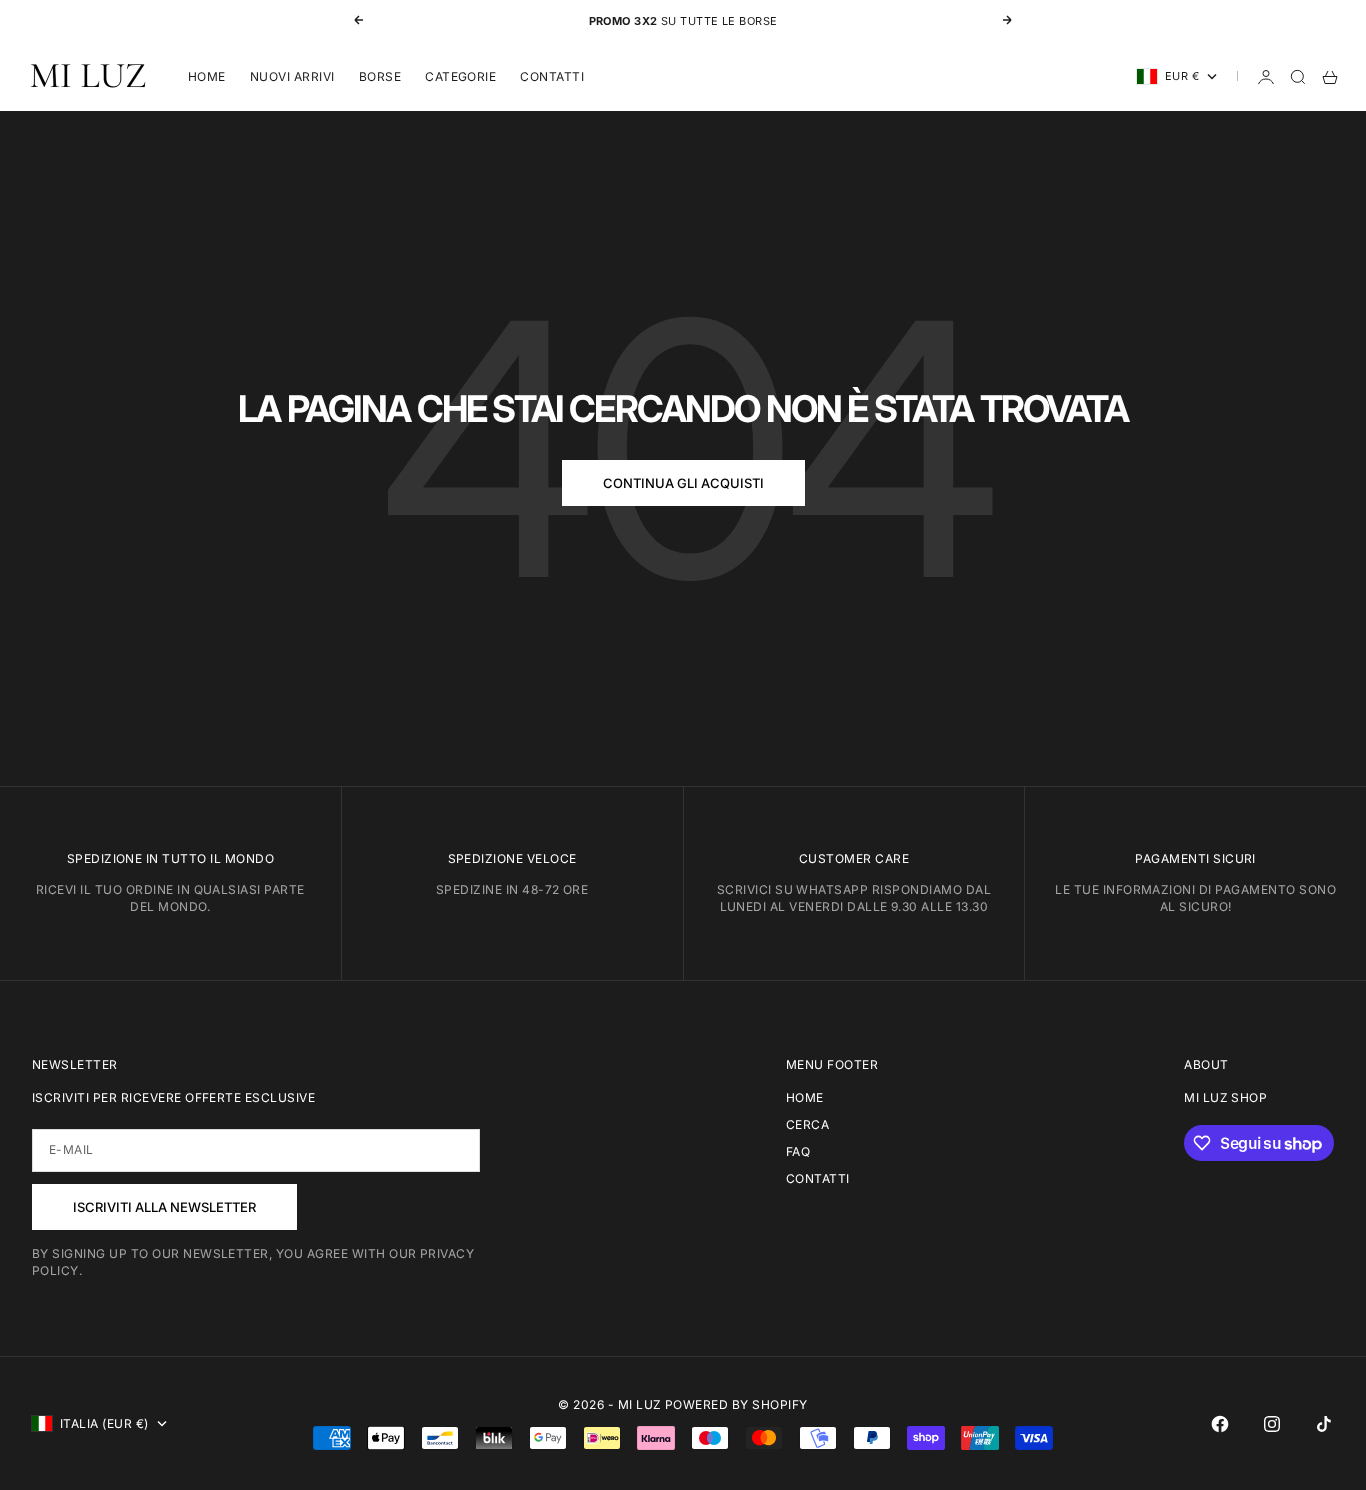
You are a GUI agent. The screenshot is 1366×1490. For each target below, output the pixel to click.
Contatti (552, 76)
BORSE (380, 76)
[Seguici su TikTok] (1324, 1424)
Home (207, 76)
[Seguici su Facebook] (1220, 1424)
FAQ (798, 1151)
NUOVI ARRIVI (292, 76)
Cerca (807, 1124)
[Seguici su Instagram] (1272, 1424)
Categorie (460, 76)
